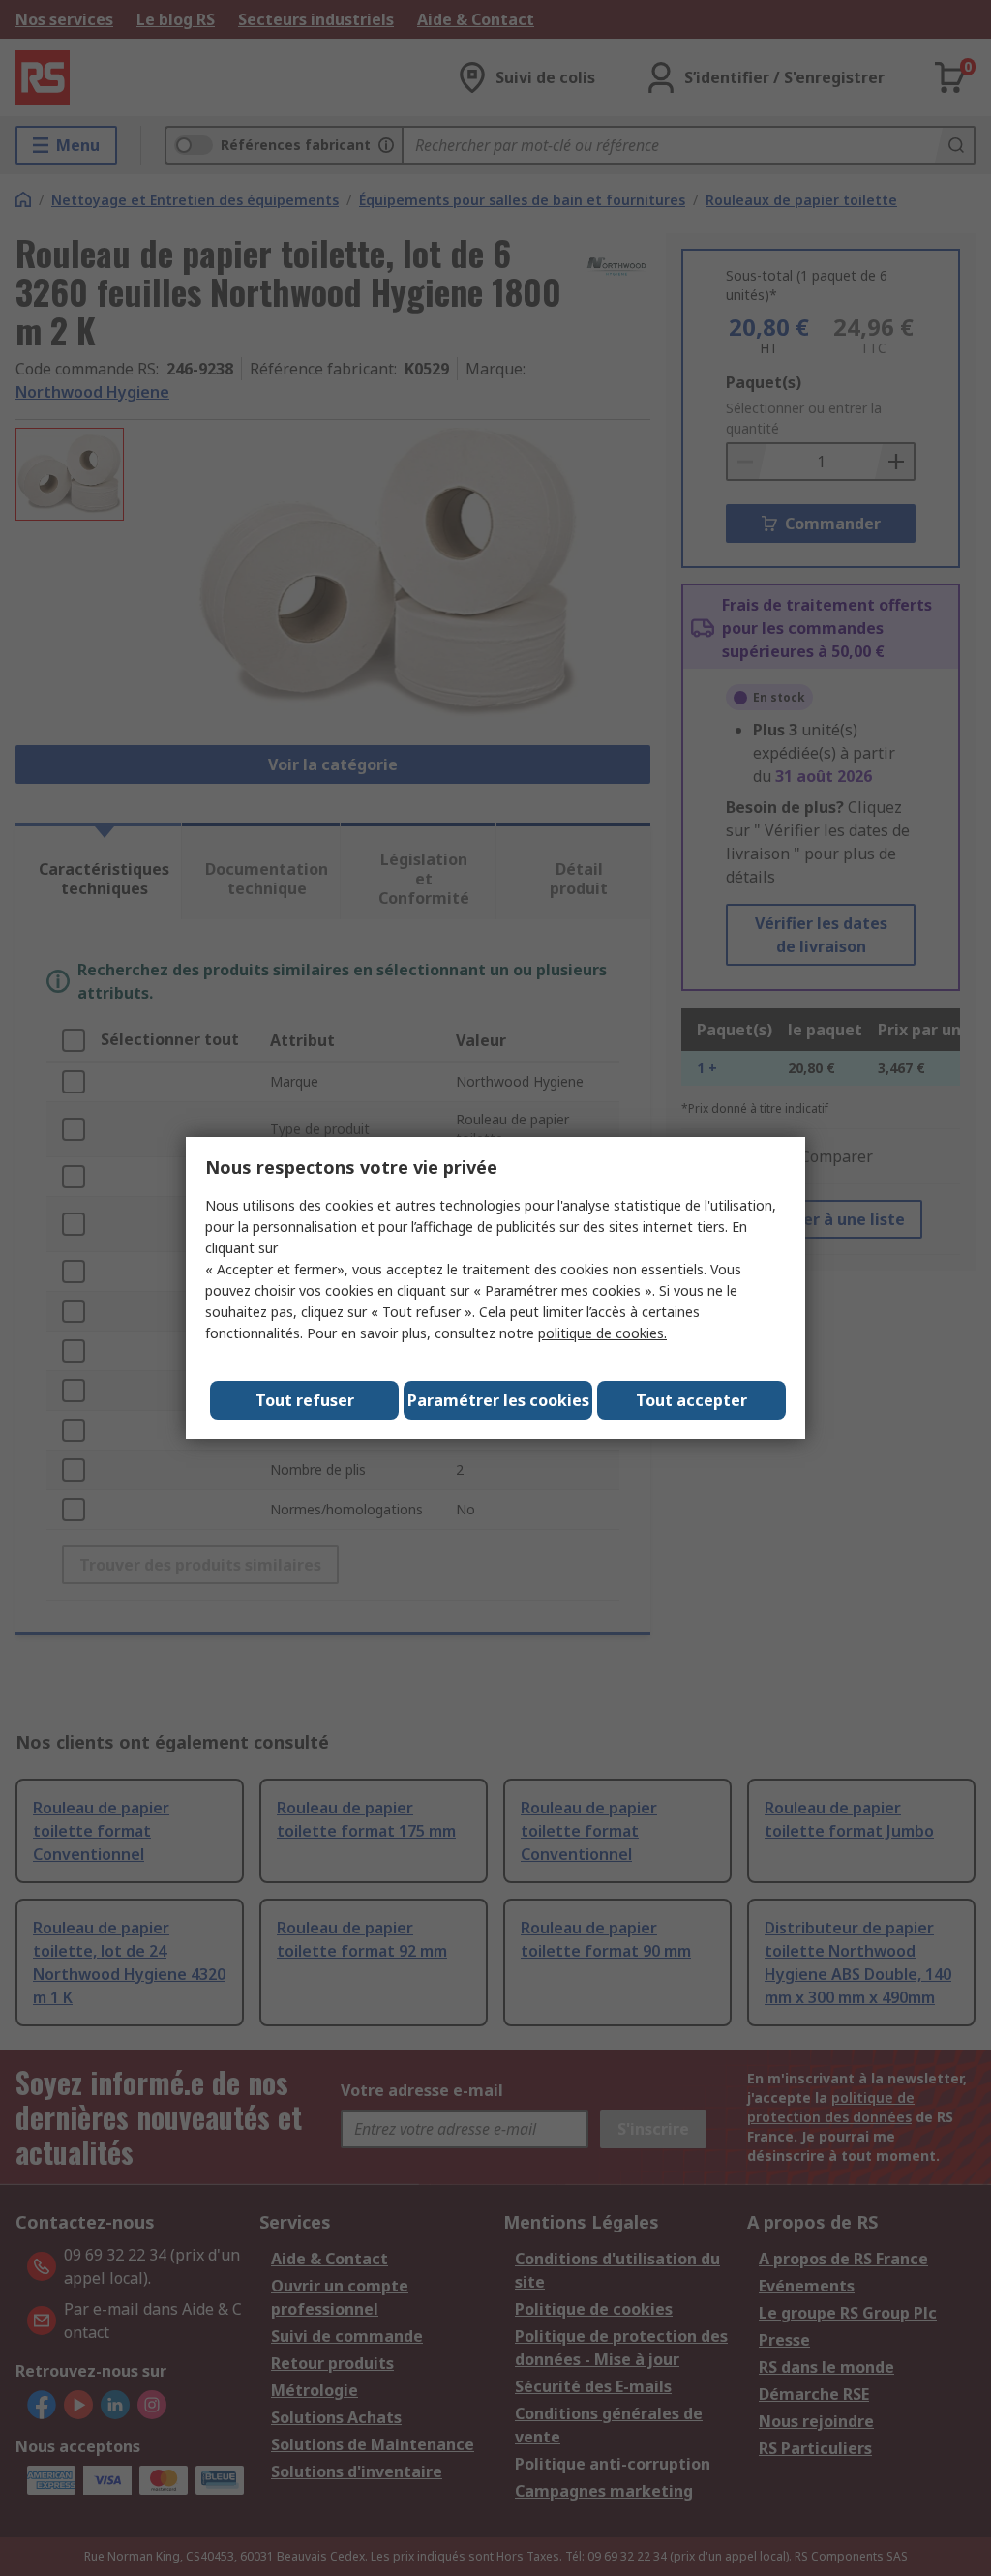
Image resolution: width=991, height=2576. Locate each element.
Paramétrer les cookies (498, 1400)
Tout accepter (691, 1400)
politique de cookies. (602, 1333)
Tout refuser (305, 1400)
